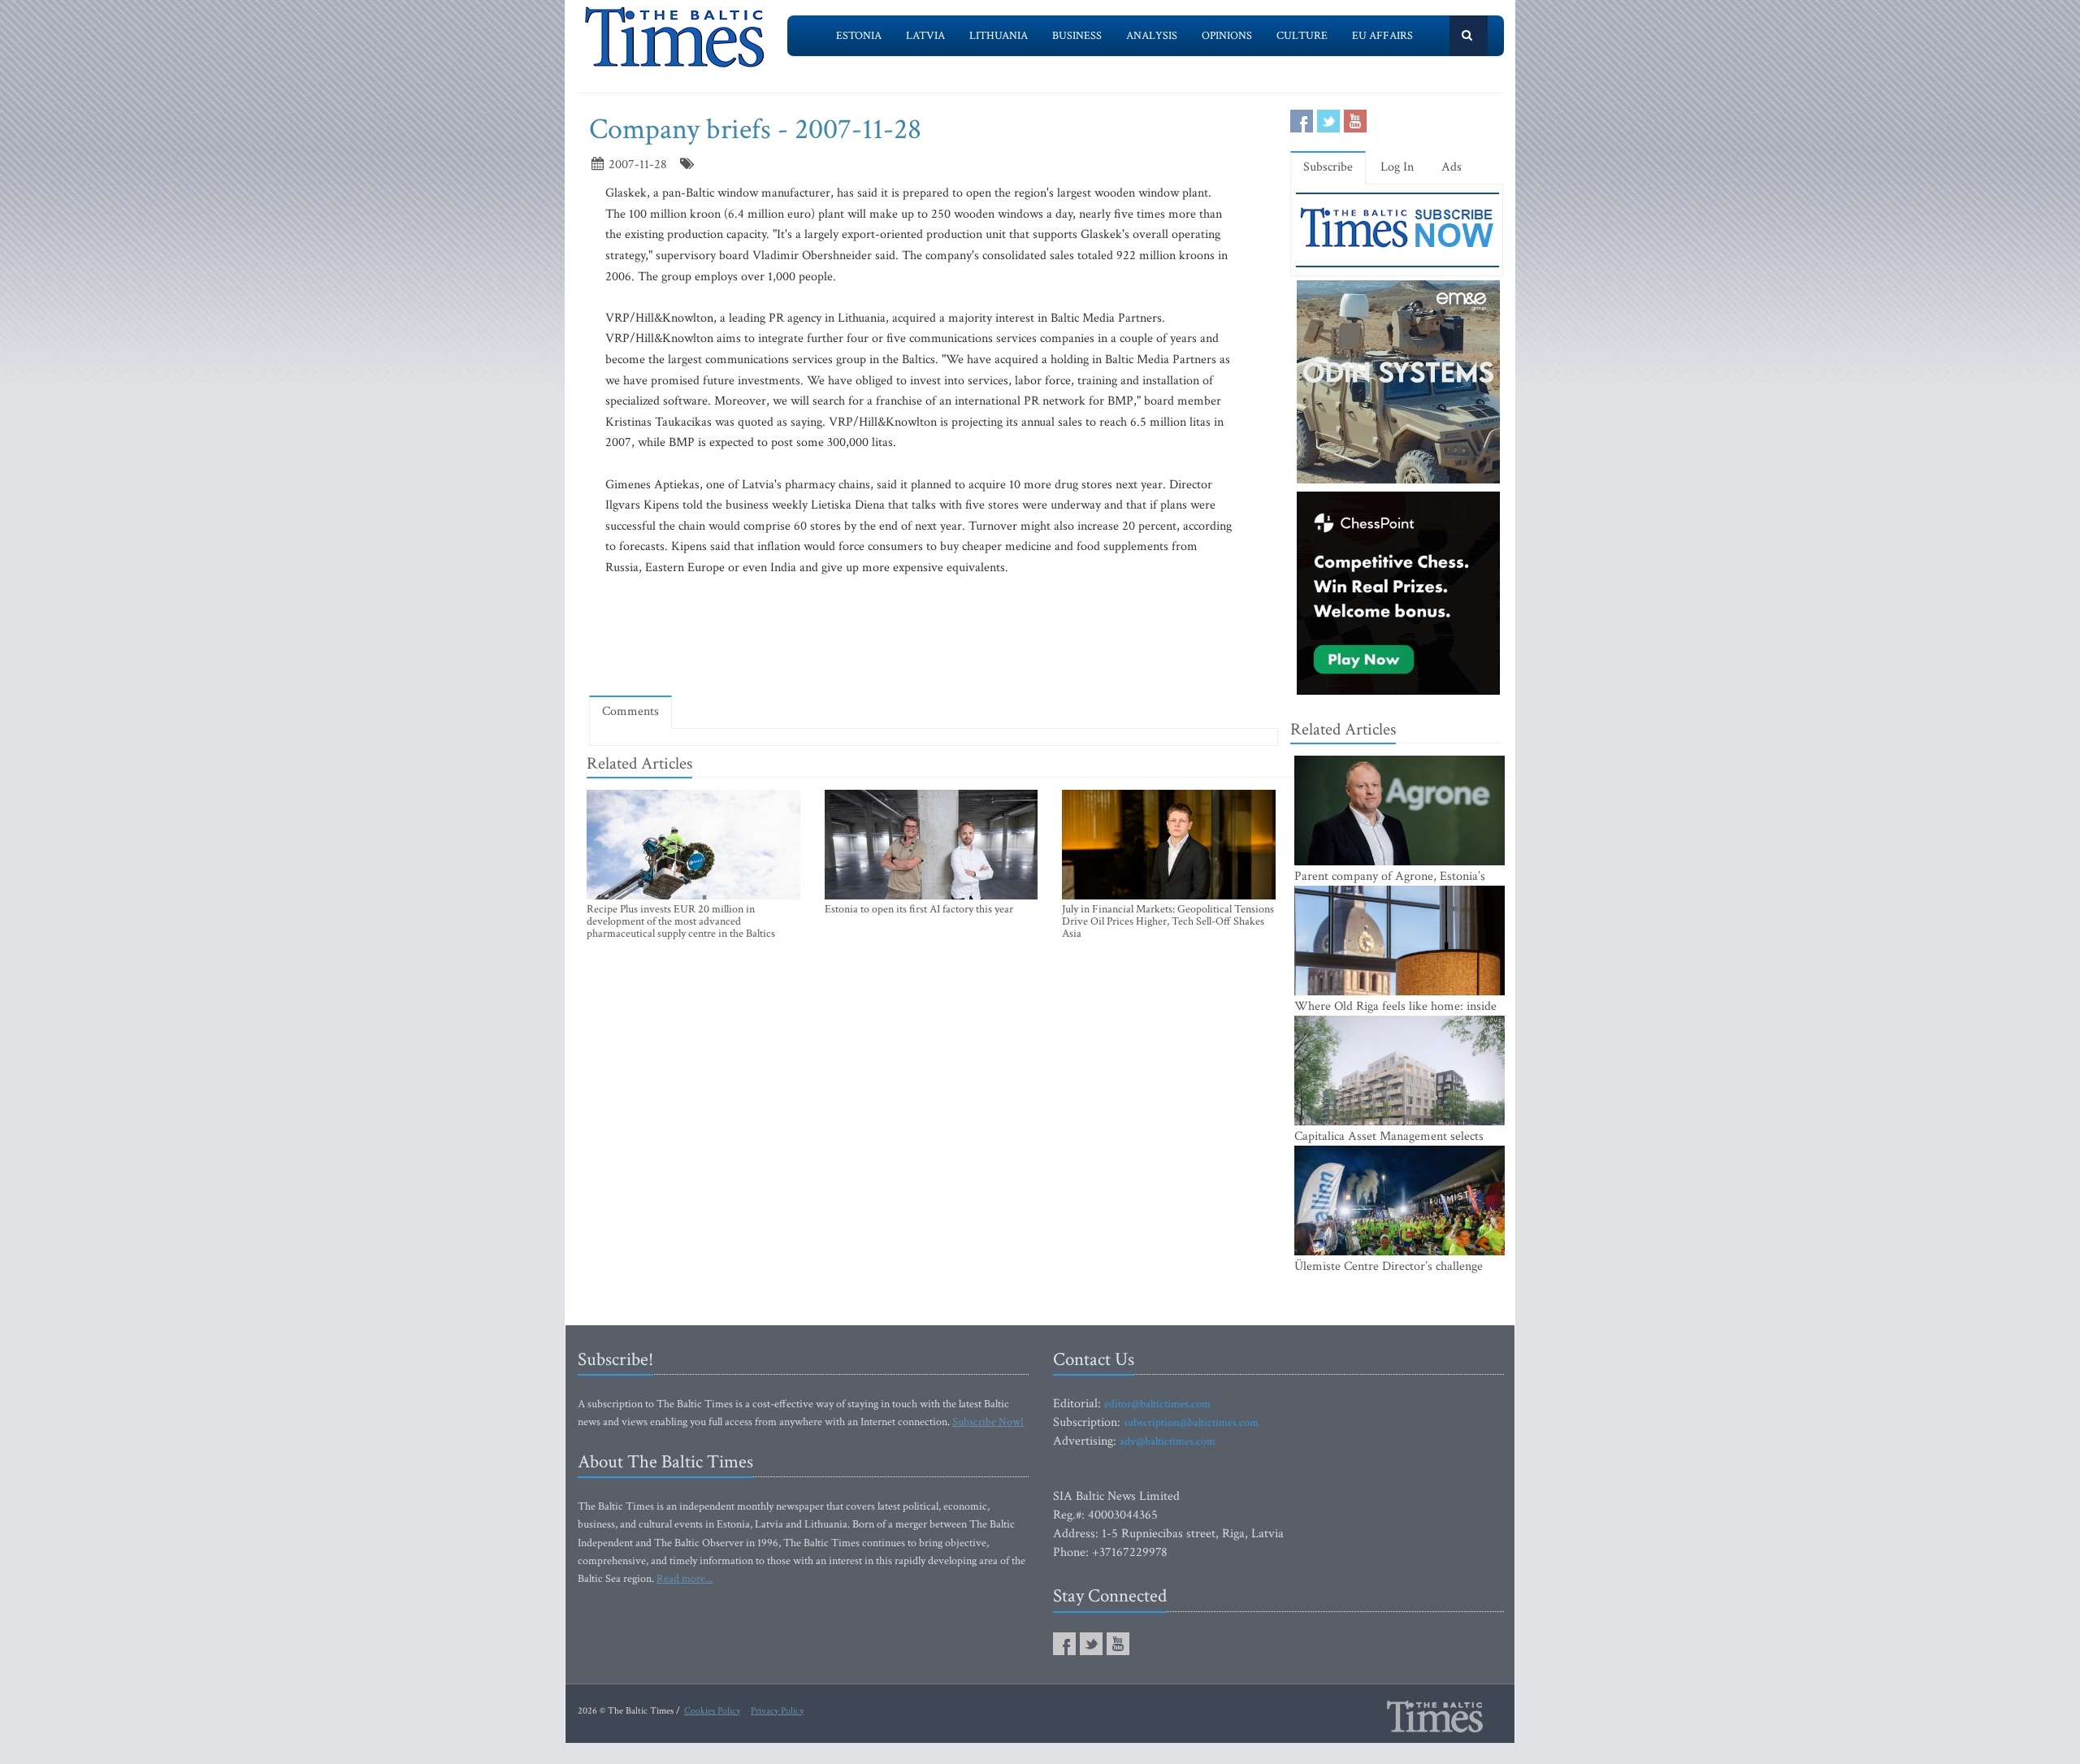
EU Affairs (1382, 36)
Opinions (1227, 36)
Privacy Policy (777, 1711)
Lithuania (999, 36)
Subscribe (1328, 167)
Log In (1397, 167)
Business (1077, 36)
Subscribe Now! (988, 1422)
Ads (1452, 167)
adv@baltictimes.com (1168, 1441)
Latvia (925, 36)
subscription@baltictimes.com (1191, 1423)
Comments (630, 711)
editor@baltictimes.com (1157, 1404)
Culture (1302, 36)
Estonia (859, 36)
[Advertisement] (934, 635)
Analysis (1152, 36)
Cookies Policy (712, 1711)
